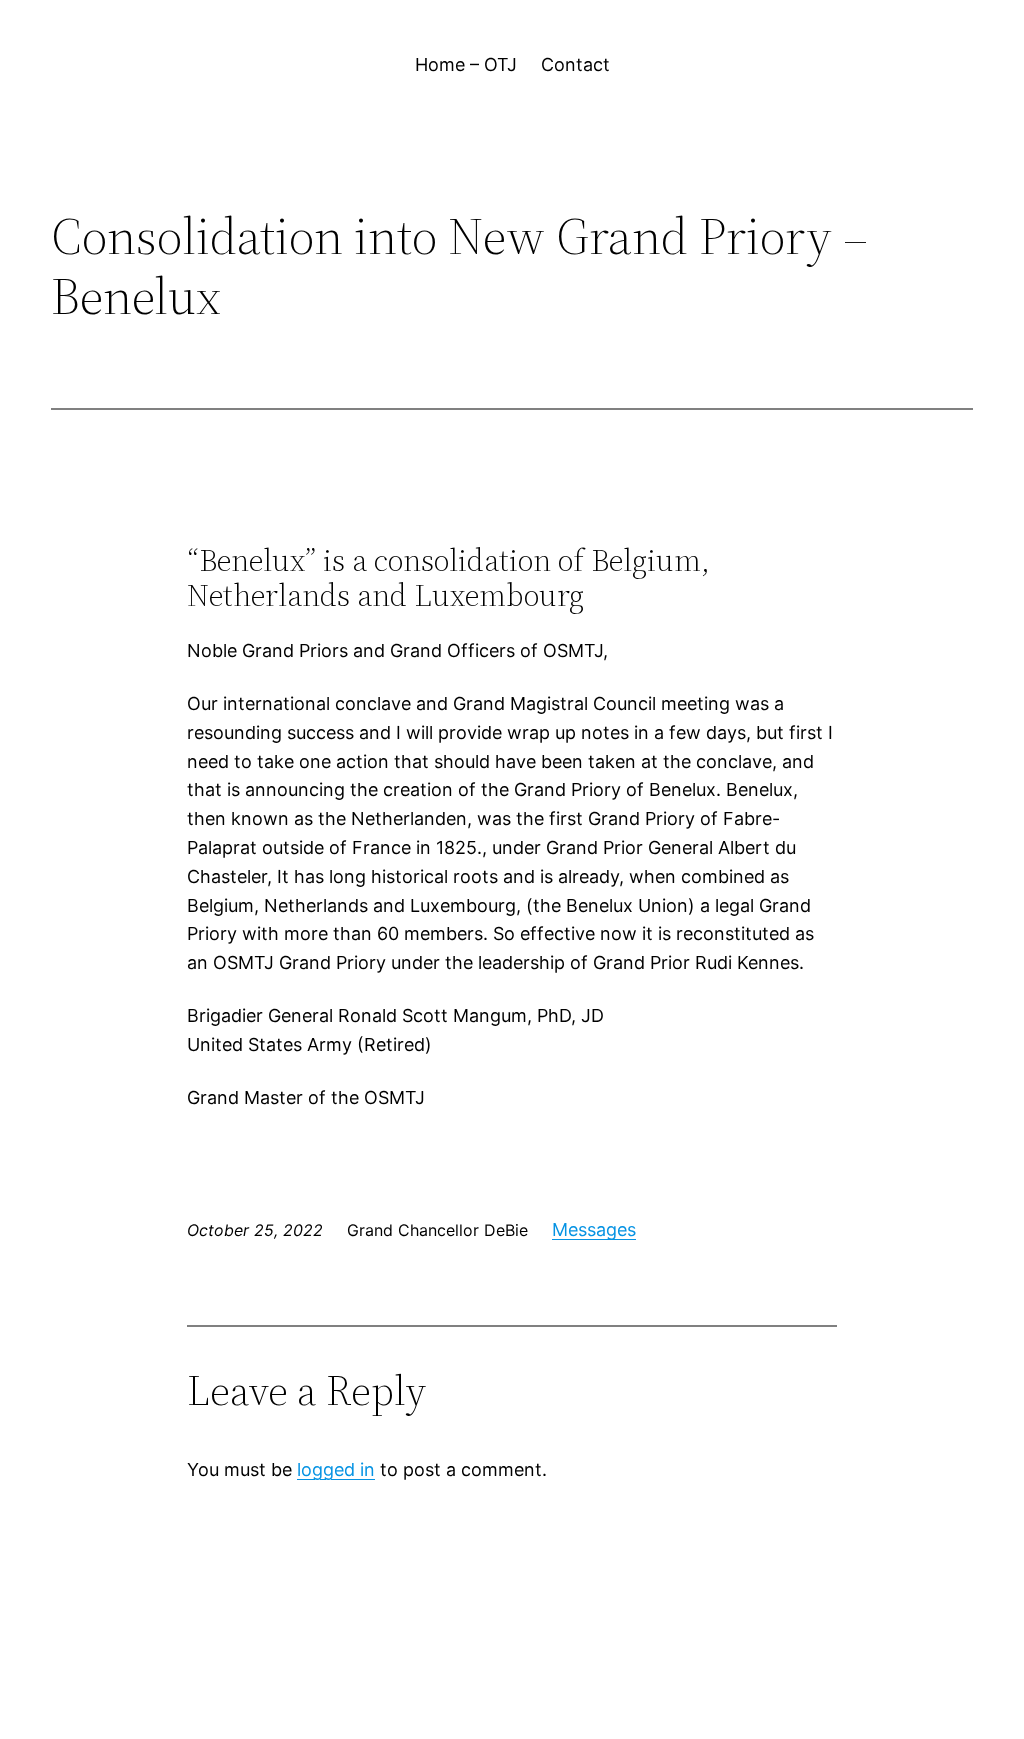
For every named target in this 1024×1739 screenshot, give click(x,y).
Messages (594, 1229)
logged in (336, 1469)
